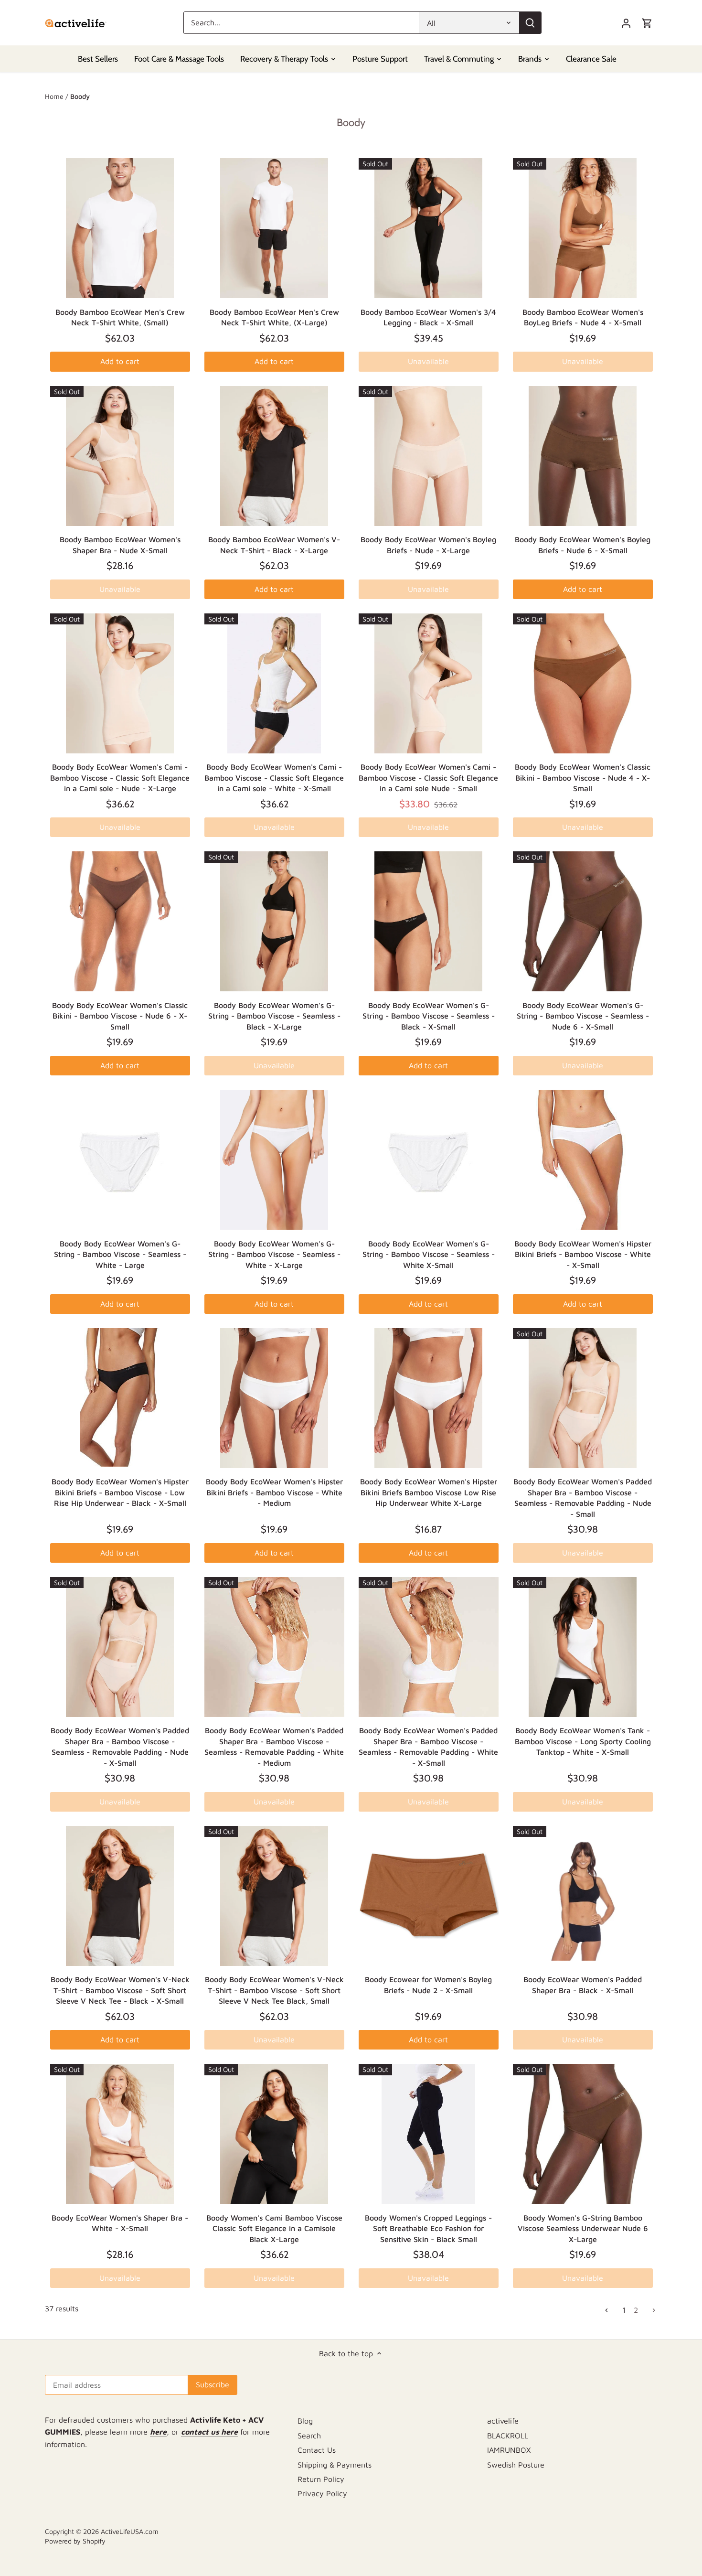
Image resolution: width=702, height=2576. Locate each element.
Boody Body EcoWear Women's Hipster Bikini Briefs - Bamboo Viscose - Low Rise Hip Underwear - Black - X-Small (120, 1492)
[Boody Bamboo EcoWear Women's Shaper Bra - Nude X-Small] (120, 456)
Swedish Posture (516, 2465)
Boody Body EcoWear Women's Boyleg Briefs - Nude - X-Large (428, 545)
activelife (503, 2421)
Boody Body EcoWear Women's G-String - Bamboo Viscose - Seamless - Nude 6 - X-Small (583, 1016)
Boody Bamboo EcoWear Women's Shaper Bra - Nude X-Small (120, 545)
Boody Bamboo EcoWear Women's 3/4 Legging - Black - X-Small (428, 317)
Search (309, 2436)
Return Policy (321, 2479)
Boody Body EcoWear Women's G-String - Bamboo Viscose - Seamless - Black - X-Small (429, 1016)
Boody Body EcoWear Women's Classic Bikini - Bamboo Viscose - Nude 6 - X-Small (120, 1016)
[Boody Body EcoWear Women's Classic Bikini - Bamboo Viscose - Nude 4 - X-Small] (583, 683)
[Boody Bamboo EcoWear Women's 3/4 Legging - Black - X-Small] (429, 228)
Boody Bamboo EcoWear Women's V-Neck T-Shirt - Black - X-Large (274, 545)
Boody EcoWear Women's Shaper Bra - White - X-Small (120, 2223)
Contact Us (317, 2450)
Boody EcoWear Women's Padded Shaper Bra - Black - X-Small (583, 1985)
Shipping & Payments (335, 2465)
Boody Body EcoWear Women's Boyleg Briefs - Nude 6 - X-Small (583, 545)
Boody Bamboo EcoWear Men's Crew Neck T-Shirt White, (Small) (120, 317)
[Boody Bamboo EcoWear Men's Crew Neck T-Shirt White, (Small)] (120, 228)
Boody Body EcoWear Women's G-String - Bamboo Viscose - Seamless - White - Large (120, 1254)
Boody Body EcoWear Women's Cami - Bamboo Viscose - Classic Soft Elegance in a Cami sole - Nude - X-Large (120, 778)
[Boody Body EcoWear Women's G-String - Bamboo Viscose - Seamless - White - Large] (120, 1160)
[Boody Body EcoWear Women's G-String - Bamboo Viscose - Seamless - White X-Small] (429, 1160)
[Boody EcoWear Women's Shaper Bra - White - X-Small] (120, 2134)
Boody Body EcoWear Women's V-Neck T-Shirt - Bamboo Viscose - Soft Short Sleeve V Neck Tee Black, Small (274, 1990)
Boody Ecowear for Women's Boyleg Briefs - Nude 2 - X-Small (428, 1985)
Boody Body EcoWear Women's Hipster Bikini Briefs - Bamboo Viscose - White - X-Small (583, 1254)
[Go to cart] (647, 23)
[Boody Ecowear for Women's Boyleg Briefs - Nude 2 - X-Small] (429, 1896)
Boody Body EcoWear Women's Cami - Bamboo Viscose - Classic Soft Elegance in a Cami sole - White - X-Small (274, 778)
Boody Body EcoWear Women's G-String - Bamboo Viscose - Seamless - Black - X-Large (274, 1016)
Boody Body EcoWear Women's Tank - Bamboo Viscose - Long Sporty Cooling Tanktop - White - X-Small (583, 1741)
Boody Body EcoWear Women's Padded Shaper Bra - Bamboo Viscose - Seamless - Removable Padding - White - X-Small (428, 1746)
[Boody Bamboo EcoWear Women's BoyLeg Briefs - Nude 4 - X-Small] (583, 228)
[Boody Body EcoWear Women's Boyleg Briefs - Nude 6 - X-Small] (583, 456)
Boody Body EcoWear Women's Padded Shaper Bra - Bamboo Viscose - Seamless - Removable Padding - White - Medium (274, 1746)
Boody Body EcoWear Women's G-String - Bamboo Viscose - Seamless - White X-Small (429, 1254)
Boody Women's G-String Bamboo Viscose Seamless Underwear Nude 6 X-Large (583, 2228)
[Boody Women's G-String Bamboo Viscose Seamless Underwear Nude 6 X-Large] (583, 2134)
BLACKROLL (508, 2436)
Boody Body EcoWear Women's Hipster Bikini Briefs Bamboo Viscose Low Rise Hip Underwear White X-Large (429, 1492)
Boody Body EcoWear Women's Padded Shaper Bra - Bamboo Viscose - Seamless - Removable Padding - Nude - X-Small (120, 1746)
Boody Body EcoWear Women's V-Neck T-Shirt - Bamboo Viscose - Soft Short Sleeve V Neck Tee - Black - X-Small (120, 1990)
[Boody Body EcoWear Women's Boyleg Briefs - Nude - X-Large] (429, 456)
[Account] (626, 23)
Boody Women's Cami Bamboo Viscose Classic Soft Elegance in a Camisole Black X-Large (274, 2228)
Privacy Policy (322, 2493)
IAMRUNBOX (509, 2450)
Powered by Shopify (75, 2541)
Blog (305, 2421)
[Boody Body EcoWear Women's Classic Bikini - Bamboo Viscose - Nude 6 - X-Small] (120, 921)
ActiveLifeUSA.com (130, 2531)
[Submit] (530, 23)
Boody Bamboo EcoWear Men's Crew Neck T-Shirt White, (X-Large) (274, 317)
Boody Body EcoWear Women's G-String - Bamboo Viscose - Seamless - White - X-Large (274, 1254)
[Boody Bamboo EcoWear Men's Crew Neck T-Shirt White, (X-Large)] (274, 228)
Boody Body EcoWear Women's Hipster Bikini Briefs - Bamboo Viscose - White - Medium (274, 1492)
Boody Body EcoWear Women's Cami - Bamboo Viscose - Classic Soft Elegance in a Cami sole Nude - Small (428, 778)
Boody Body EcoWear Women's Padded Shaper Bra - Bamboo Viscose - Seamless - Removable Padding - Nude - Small (583, 1497)
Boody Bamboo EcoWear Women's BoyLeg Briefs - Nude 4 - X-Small (583, 317)
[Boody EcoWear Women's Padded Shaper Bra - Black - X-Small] (583, 1896)
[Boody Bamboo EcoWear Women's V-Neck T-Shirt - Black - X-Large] (274, 456)
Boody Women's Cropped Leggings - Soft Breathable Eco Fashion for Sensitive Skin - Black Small (428, 2228)
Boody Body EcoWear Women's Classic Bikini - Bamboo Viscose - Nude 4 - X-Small (583, 778)
